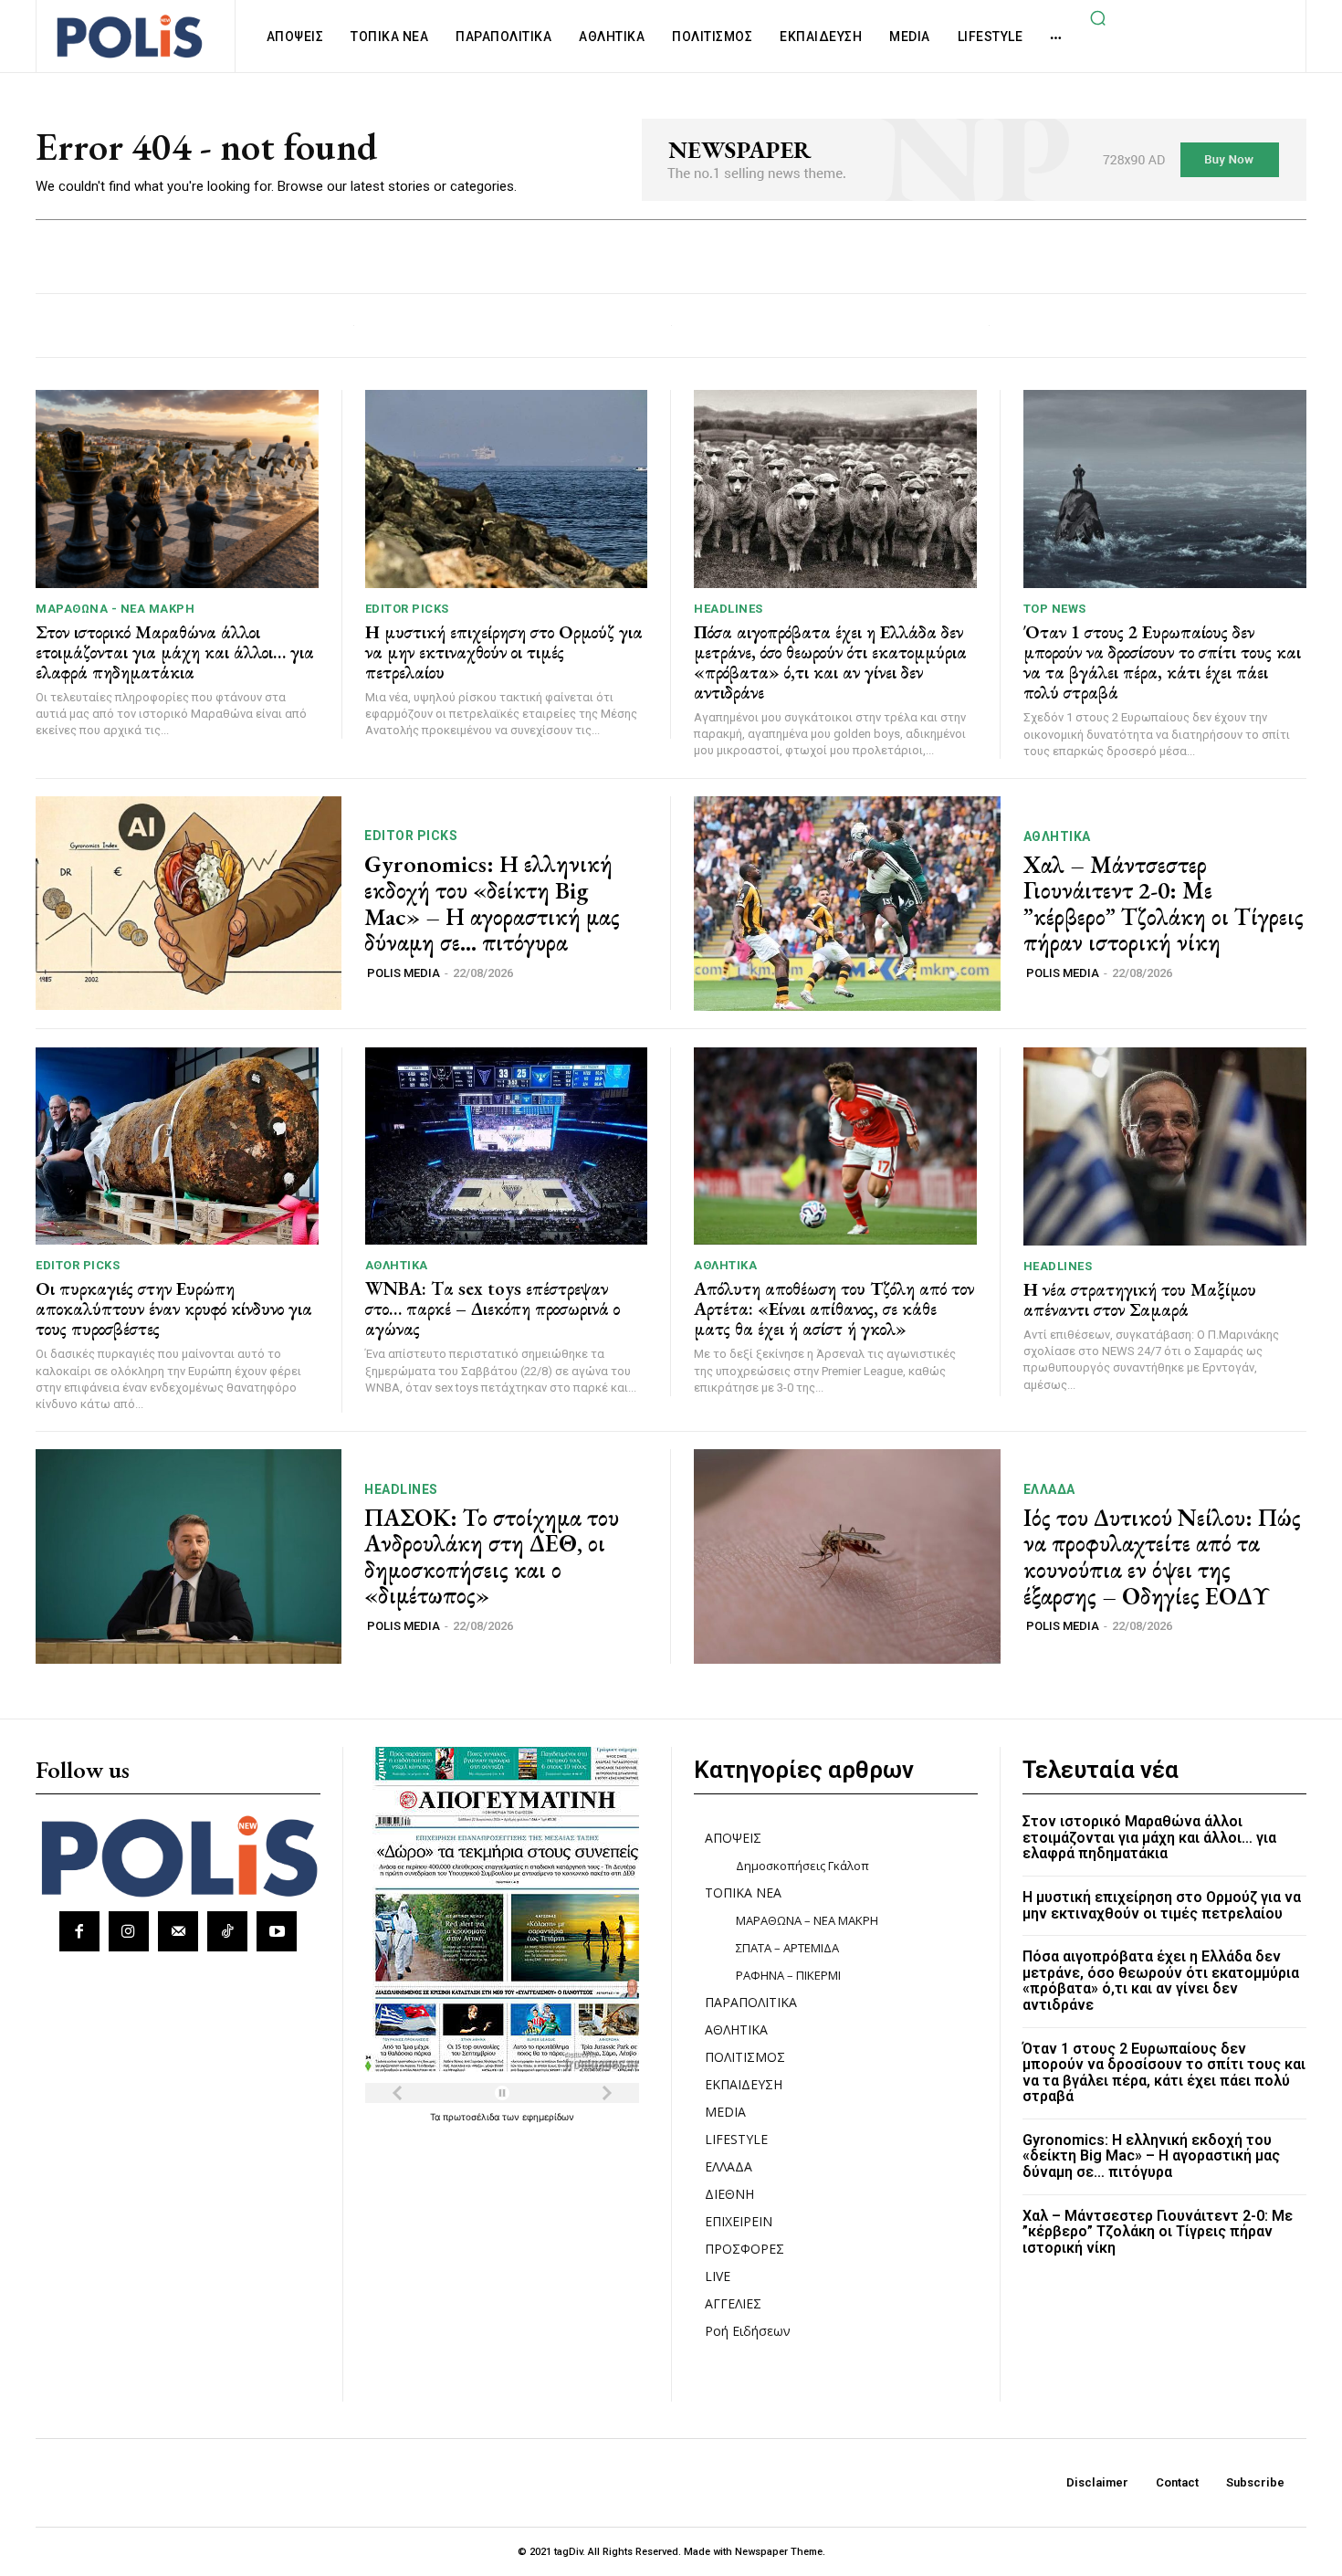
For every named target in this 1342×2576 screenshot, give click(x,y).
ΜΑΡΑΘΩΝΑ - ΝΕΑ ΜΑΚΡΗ (115, 609)
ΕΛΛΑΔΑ (1049, 1489)
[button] (1097, 17)
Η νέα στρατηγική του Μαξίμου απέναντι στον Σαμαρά (1140, 1299)
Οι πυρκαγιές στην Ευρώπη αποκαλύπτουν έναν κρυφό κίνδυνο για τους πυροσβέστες (174, 1309)
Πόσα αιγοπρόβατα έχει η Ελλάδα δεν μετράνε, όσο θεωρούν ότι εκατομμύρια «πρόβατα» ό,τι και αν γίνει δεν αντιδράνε (830, 662)
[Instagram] (129, 1931)
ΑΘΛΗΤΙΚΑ (1057, 836)
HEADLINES (729, 609)
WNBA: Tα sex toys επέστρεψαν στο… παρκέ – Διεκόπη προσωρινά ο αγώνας (493, 1309)
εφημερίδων (548, 2117)
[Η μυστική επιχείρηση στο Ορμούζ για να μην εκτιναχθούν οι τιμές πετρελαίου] (507, 489)
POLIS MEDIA (404, 973)
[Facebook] (79, 1931)
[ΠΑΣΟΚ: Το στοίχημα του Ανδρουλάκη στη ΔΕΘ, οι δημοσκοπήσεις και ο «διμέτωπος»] (189, 1556)
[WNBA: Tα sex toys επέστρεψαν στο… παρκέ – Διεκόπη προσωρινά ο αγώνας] (507, 1146)
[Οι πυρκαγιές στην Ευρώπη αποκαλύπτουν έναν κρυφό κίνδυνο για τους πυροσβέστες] (177, 1146)
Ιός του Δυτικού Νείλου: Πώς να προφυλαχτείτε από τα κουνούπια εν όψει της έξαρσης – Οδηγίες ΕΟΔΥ (1162, 1557)
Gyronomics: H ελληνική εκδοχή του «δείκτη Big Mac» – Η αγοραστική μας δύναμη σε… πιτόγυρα (492, 903)
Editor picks (407, 609)
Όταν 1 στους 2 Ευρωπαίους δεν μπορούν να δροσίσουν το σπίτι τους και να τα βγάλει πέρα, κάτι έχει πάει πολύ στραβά (1162, 662)
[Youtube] (277, 1931)
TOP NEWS (1055, 609)
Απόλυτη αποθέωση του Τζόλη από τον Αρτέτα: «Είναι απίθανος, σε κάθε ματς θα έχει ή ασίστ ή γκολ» (834, 1309)
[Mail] (178, 1931)
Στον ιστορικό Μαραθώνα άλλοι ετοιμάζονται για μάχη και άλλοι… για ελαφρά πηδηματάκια (175, 652)
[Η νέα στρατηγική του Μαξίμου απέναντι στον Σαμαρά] (1165, 1146)
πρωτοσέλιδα (472, 2117)
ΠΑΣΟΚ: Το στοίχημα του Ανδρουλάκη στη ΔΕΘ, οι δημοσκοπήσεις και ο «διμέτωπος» (492, 1557)
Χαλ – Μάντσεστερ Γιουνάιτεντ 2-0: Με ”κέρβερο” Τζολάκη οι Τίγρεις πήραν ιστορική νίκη (1164, 904)
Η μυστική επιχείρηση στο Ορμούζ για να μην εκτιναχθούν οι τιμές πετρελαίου (504, 652)
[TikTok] (227, 1931)
